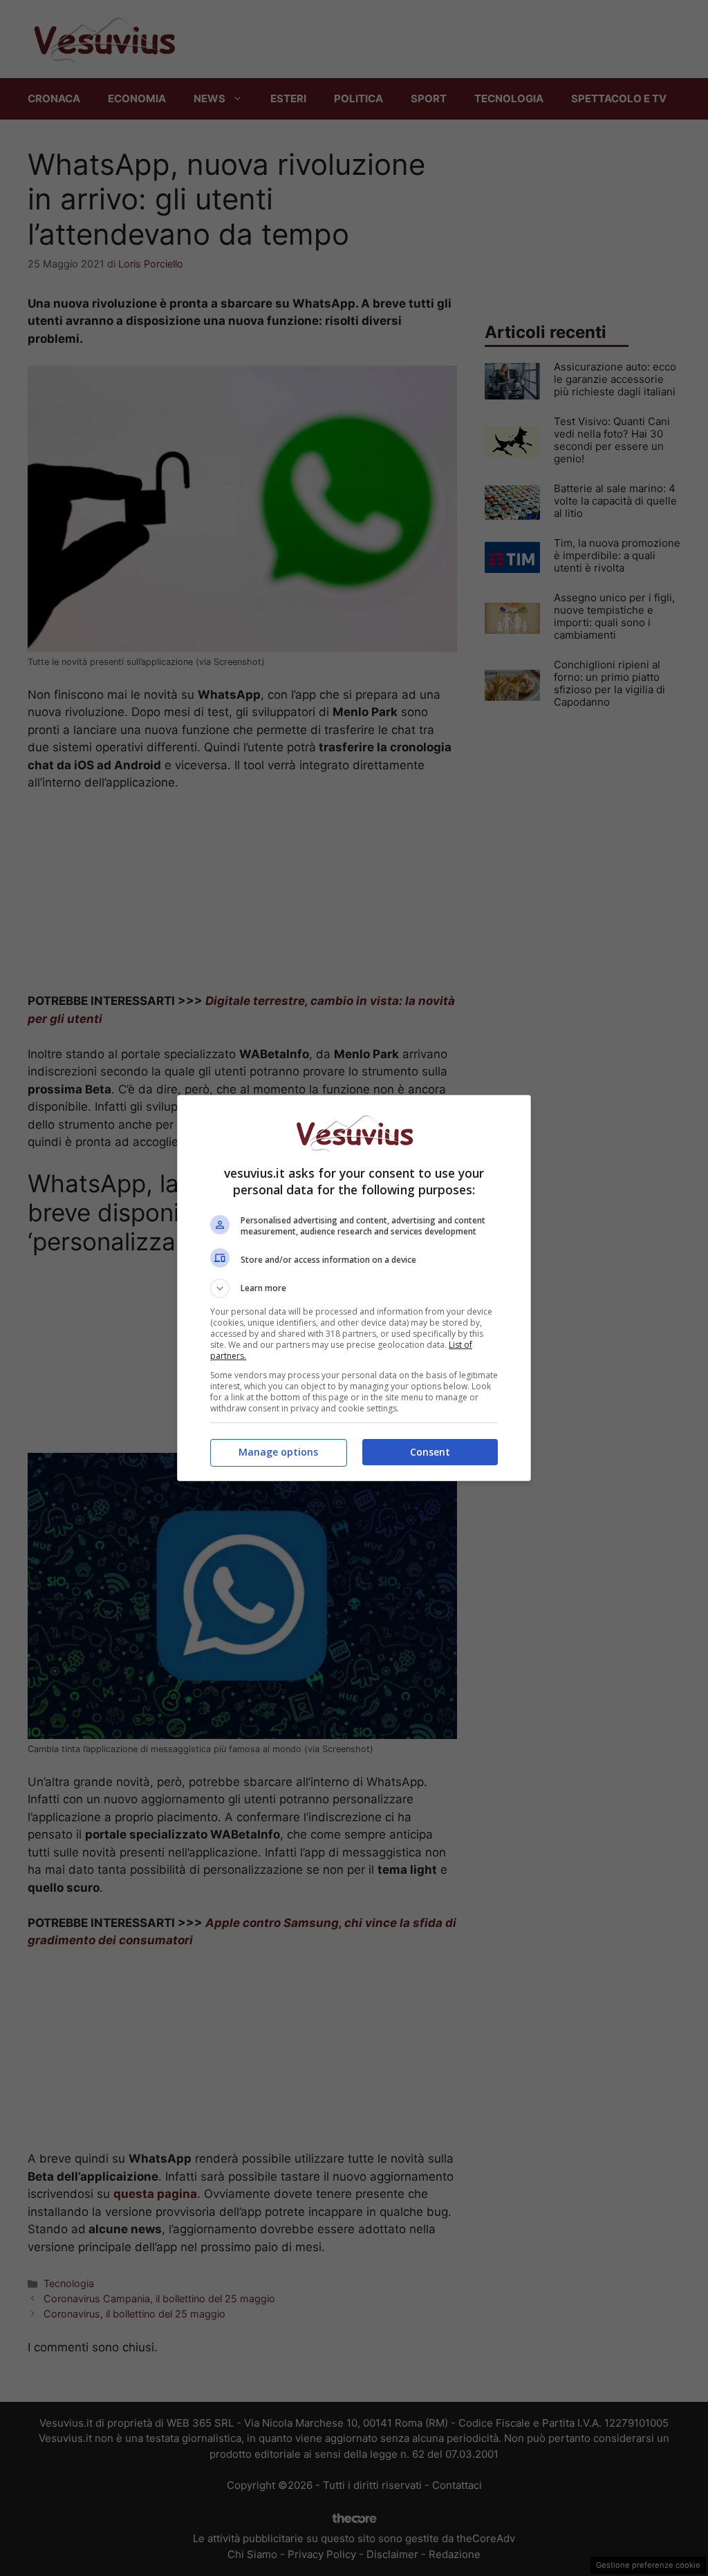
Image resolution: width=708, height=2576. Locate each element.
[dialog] (354, 1288)
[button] (354, 1288)
